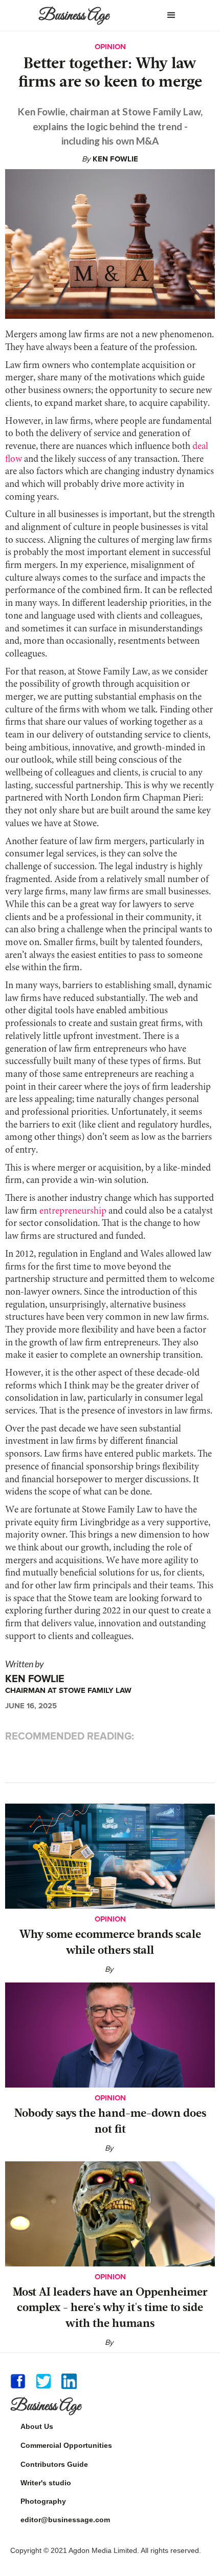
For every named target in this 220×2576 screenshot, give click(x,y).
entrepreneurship (73, 1211)
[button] (171, 15)
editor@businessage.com (65, 2520)
